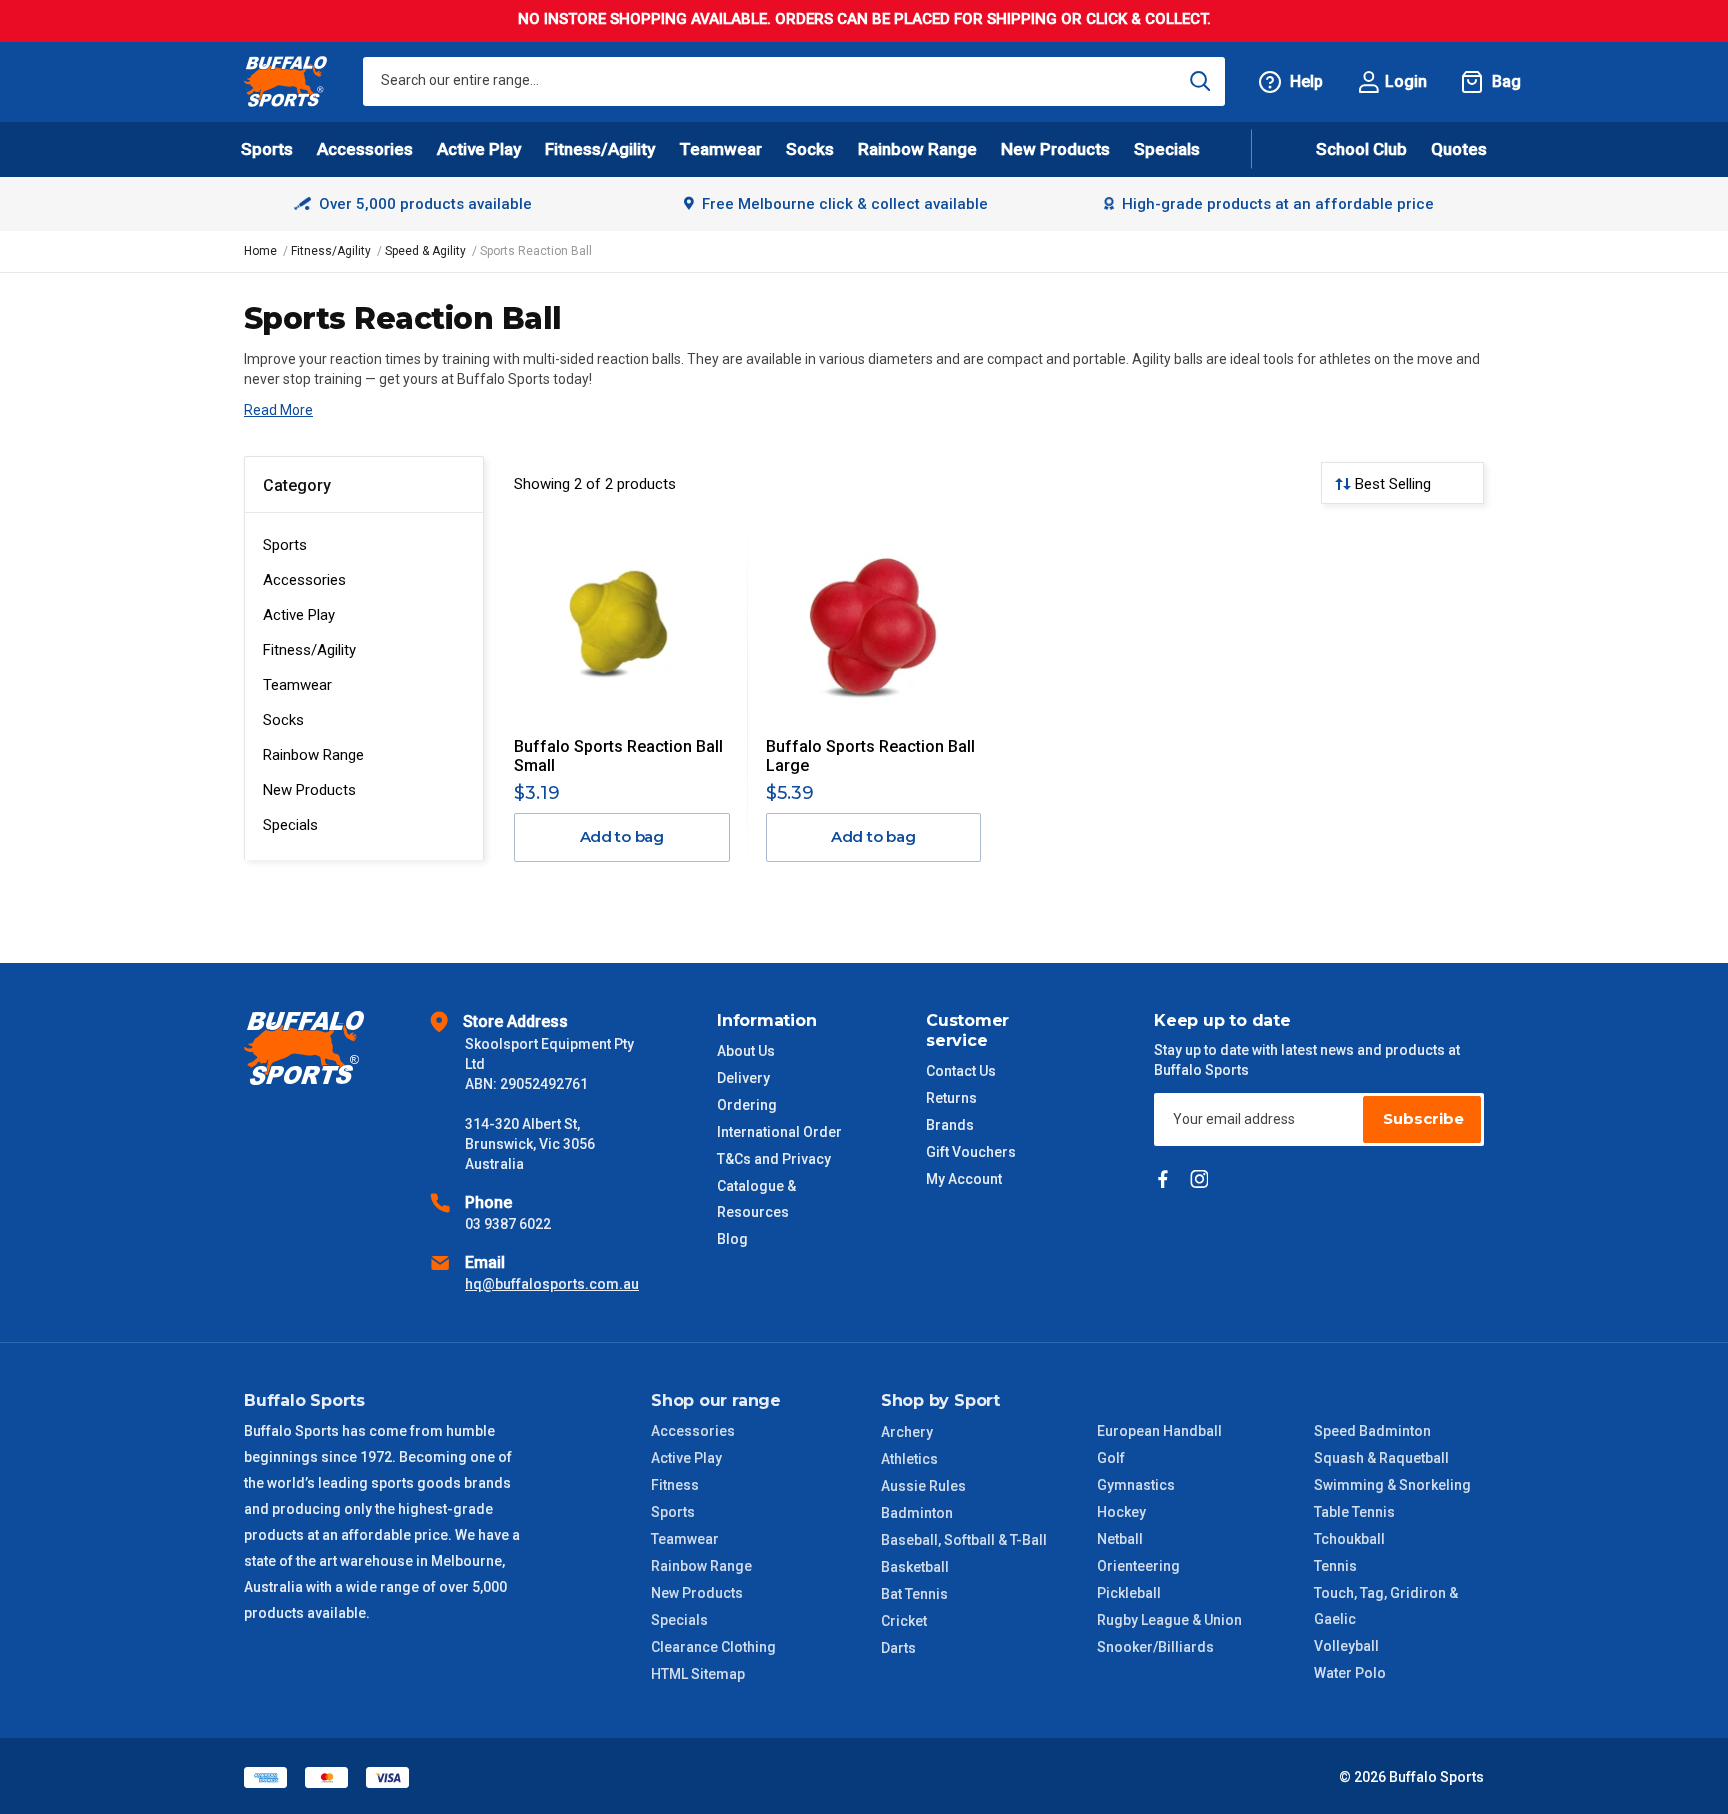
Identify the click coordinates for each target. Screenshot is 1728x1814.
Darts (898, 1648)
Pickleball (1129, 1593)
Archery (907, 1432)
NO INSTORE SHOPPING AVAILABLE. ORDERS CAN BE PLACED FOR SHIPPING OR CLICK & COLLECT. (864, 19)
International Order (779, 1132)
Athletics (909, 1459)
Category (297, 485)
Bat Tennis (914, 1594)
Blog (732, 1239)
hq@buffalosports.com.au (552, 1284)
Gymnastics (1136, 1485)
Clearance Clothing (713, 1647)
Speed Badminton (1372, 1431)
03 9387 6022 (508, 1224)
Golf (1111, 1458)
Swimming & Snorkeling (1392, 1485)
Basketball (915, 1567)
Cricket (904, 1621)
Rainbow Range (313, 755)
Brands (950, 1125)
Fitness (675, 1485)
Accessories (304, 580)
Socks (283, 720)
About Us (746, 1051)
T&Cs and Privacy (774, 1159)
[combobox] (794, 81)
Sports (285, 545)
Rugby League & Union (1169, 1620)
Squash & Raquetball (1381, 1458)
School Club (1361, 149)
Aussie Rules (923, 1486)
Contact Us (961, 1071)
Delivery (743, 1078)
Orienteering (1138, 1566)
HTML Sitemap (698, 1674)
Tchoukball (1349, 1539)
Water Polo (1350, 1673)
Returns (951, 1098)
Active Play (299, 615)
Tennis (1335, 1566)
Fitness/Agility (309, 650)
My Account (964, 1179)
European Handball (1159, 1431)
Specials (290, 825)
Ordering (747, 1105)
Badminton (917, 1513)
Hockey (1121, 1512)
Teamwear (297, 685)
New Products (1055, 149)
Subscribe (1423, 1118)
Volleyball (1346, 1646)
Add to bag (622, 836)
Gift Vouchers (971, 1152)
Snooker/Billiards (1155, 1647)
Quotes (1459, 149)
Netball (1120, 1539)
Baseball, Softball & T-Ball (964, 1540)
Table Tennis (1354, 1512)
